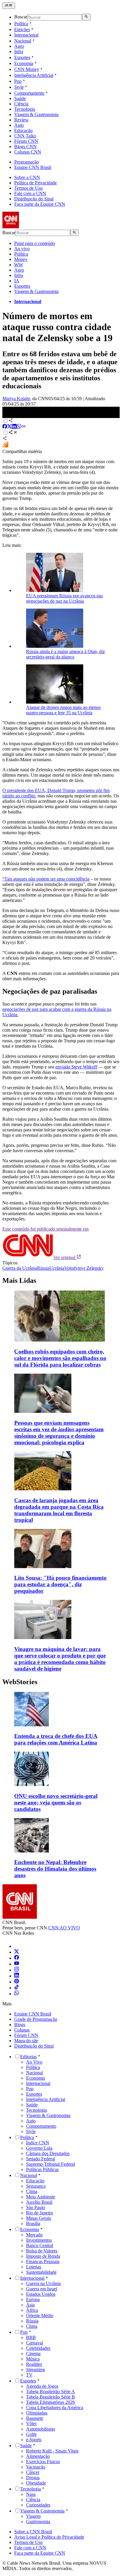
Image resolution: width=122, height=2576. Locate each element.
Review (21, 120)
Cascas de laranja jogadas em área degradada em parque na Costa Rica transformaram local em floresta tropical (59, 1510)
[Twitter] (17, 1952)
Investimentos (39, 2240)
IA (17, 281)
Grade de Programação (36, 2019)
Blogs (20, 2025)
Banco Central (40, 2245)
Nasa (31, 2494)
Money (21, 259)
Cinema (33, 2353)
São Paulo (36, 2207)
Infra (19, 52)
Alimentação (38, 2456)
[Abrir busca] (86, 17)
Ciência (21, 104)
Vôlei (31, 2424)
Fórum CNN (26, 141)
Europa (33, 2299)
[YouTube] (17, 1964)
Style (19, 87)
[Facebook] (17, 1958)
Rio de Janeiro (40, 2213)
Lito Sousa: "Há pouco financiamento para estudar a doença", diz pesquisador (60, 1584)
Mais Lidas (19, 1280)
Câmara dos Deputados (48, 2153)
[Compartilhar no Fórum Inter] (5, 446)
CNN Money (27, 69)
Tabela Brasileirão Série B (50, 2397)
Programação (27, 162)
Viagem (33, 2516)
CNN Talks (25, 136)
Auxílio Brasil (39, 2202)
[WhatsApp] (17, 1994)
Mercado (34, 2235)
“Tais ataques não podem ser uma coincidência (46, 879)
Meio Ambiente (41, 2197)
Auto (19, 125)
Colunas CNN (28, 152)
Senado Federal (41, 2159)
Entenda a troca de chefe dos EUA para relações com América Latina (56, 1739)
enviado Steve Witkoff (76, 1067)
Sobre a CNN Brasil (33, 2532)
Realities (34, 2364)
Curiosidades (38, 2505)
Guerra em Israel (42, 2289)
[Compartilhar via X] (9, 427)
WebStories (20, 1682)
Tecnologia (25, 109)
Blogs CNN (25, 147)
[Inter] (18, 1946)
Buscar (21, 17)
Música (33, 2359)
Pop (18, 81)
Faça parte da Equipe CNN (40, 204)
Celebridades (38, 2348)
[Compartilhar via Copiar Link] (24, 427)
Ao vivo (22, 249)
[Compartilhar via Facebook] (5, 427)
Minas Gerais (38, 2218)
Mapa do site (26, 2041)
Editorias (28, 2057)
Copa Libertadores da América (55, 2408)
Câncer (33, 2472)
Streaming (36, 2370)
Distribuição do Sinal (34, 199)
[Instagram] (17, 1970)
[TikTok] (17, 1988)
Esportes (22, 57)
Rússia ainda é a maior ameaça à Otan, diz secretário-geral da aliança (65, 654)
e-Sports (34, 2440)
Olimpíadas (37, 2413)
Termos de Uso (28, 188)
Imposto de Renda (43, 2256)
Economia (24, 63)
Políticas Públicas (42, 2169)
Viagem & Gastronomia (36, 114)
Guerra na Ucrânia (43, 2283)
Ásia (30, 2305)
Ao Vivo (34, 2062)
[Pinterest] (17, 1982)
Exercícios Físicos (43, 2462)
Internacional (26, 35)
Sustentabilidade (41, 2272)
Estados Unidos (41, 2294)
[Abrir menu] (9, 6)
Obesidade (36, 2483)
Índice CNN (38, 2143)
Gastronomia (38, 2522)
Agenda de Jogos (42, 2386)
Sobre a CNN (27, 177)
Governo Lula (39, 2148)
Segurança (36, 2186)
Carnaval (34, 2343)
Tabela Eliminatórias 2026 (50, 2402)
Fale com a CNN (30, 193)
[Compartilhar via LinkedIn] (14, 427)
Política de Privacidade (36, 183)
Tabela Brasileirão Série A (50, 2391)
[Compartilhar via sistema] (5, 439)
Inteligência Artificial (34, 75)
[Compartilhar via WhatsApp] (19, 427)
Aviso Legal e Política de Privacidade (49, 2537)
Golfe (31, 2434)
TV (29, 2375)
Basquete (35, 2418)
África (32, 2310)
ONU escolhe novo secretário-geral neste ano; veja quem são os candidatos (56, 1802)
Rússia (32, 2321)
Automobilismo (41, 2429)
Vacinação (36, 2467)
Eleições (22, 30)
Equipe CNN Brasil (33, 167)
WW (19, 265)
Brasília (33, 2223)
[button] (61, 1719)
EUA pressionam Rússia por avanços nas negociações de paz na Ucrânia (64, 598)
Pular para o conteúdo (35, 243)
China (32, 2326)
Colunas (22, 2030)
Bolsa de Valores (42, 2251)
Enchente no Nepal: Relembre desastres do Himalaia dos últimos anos (55, 1869)
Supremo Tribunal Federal (50, 2164)
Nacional (23, 41)
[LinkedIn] (17, 1976)
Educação (23, 130)
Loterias (34, 2267)
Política (21, 24)
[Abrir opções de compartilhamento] (13, 433)
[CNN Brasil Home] (35, 227)
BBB (31, 2337)
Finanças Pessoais (43, 2261)
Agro (19, 46)
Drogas (33, 2478)
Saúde (20, 98)
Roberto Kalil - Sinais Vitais (52, 2451)
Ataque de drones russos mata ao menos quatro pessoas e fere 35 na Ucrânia (63, 710)
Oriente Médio (40, 2315)
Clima (32, 2191)
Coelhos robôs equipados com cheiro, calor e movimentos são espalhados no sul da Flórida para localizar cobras (60, 1358)
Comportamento (29, 93)
